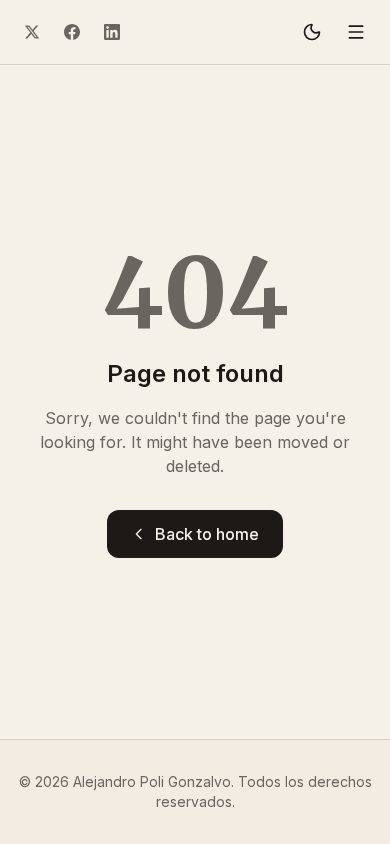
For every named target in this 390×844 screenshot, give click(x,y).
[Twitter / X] (32, 32)
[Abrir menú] (356, 32)
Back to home (207, 534)
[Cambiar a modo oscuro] (312, 32)
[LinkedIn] (112, 32)
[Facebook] (72, 32)
